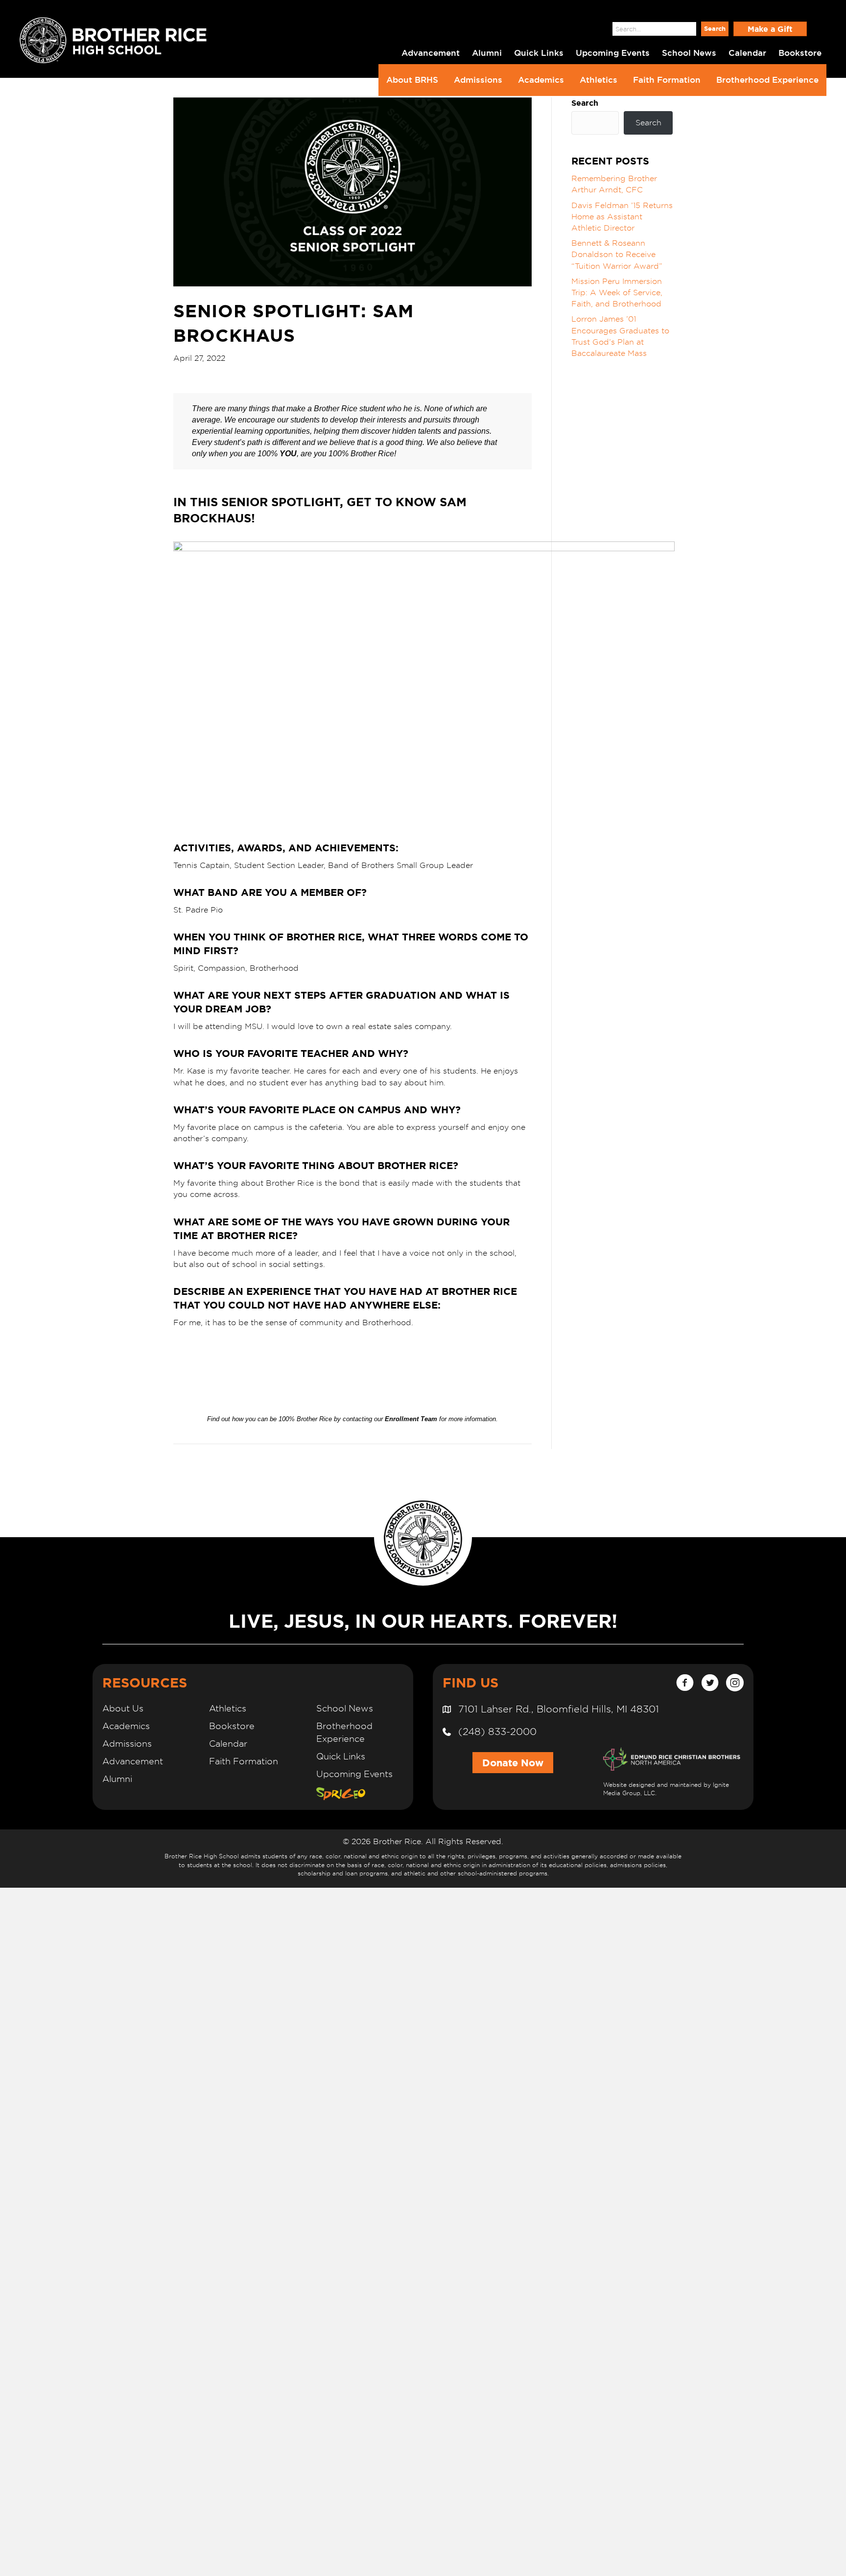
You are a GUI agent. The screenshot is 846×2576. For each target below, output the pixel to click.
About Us (123, 1708)
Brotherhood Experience (767, 80)
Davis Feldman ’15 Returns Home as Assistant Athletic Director (622, 217)
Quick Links (341, 1756)
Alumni (117, 1779)
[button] (715, 29)
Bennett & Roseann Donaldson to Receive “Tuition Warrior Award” (617, 254)
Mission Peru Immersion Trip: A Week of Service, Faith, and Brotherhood (617, 293)
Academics (541, 80)
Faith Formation (667, 80)
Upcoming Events (354, 1774)
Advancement (133, 1761)
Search (595, 29)
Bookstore (232, 1726)
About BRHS (412, 80)
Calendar (228, 1744)
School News (345, 1708)
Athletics (599, 80)
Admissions (478, 80)
